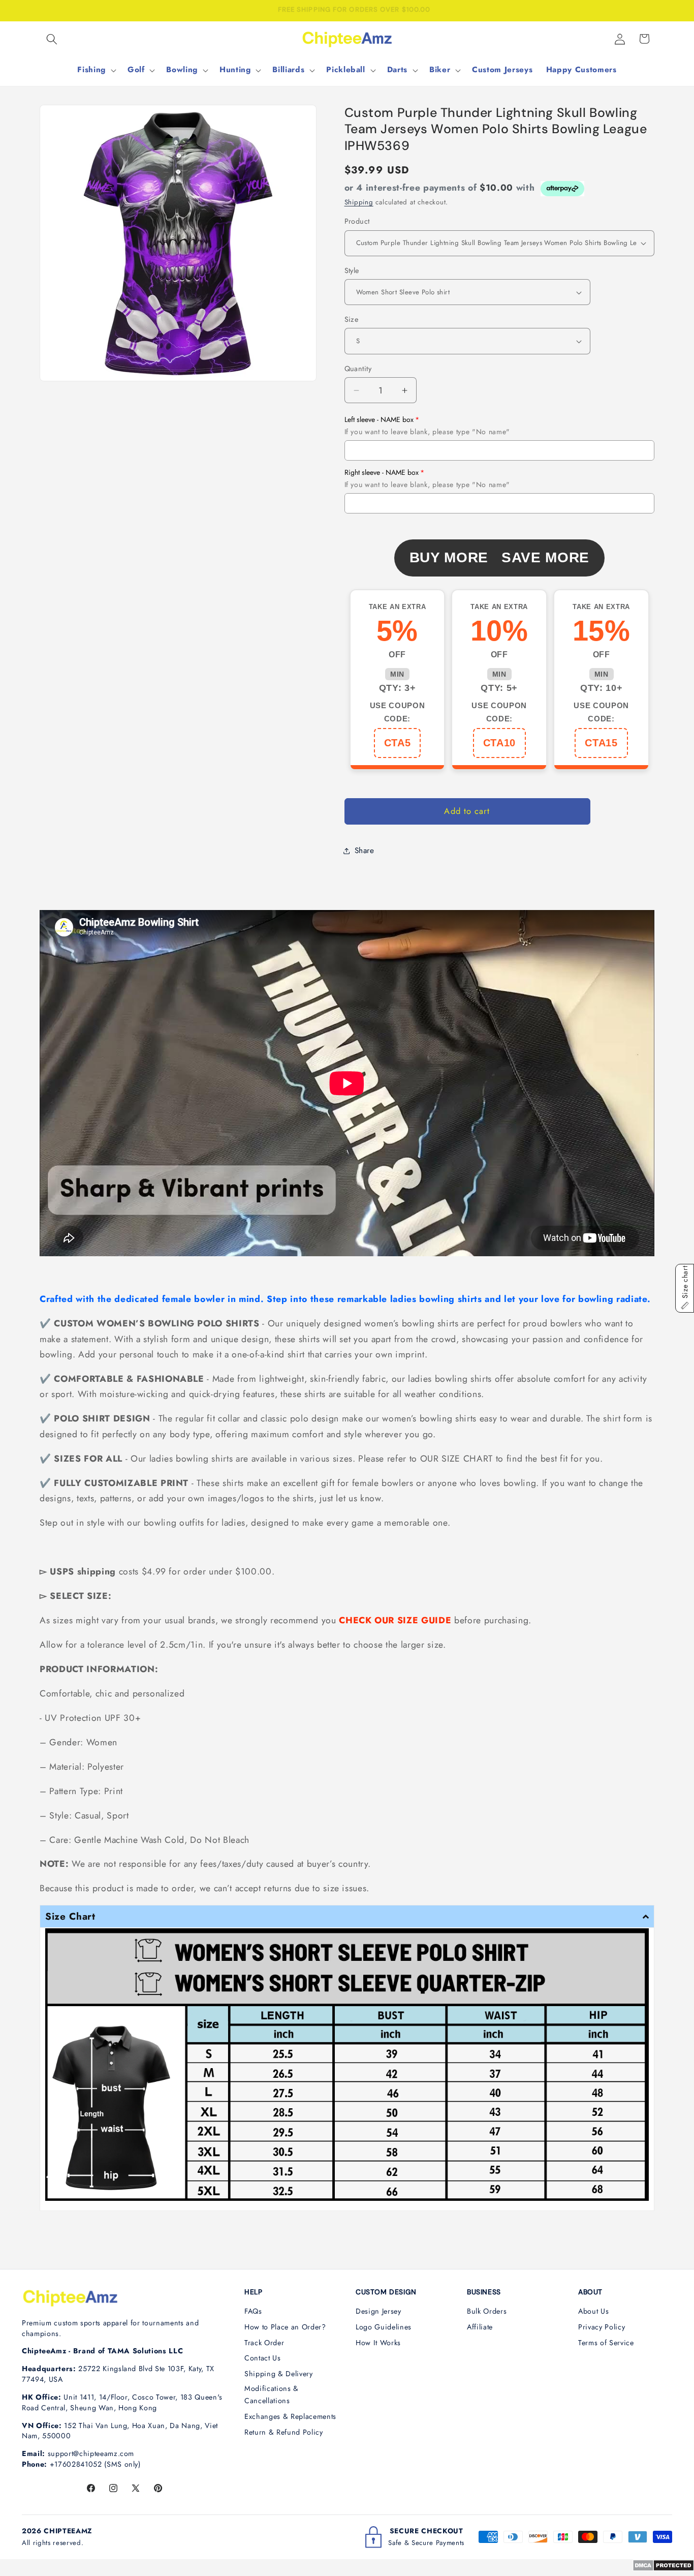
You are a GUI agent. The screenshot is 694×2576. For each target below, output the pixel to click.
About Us (593, 2311)
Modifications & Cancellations (272, 2395)
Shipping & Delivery (279, 2374)
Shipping (359, 202)
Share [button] (365, 851)
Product (357, 221)
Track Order (264, 2343)
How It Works (378, 2343)
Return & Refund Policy (284, 2432)
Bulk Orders (487, 2311)
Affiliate (480, 2327)
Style (352, 270)
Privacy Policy (602, 2327)
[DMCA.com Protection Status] (663, 2568)
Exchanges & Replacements (290, 2416)
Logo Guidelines (384, 2327)
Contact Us (263, 2358)
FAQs (253, 2311)
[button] (52, 39)
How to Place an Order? (285, 2327)
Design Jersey (378, 2311)
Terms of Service (606, 2343)
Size (352, 319)
